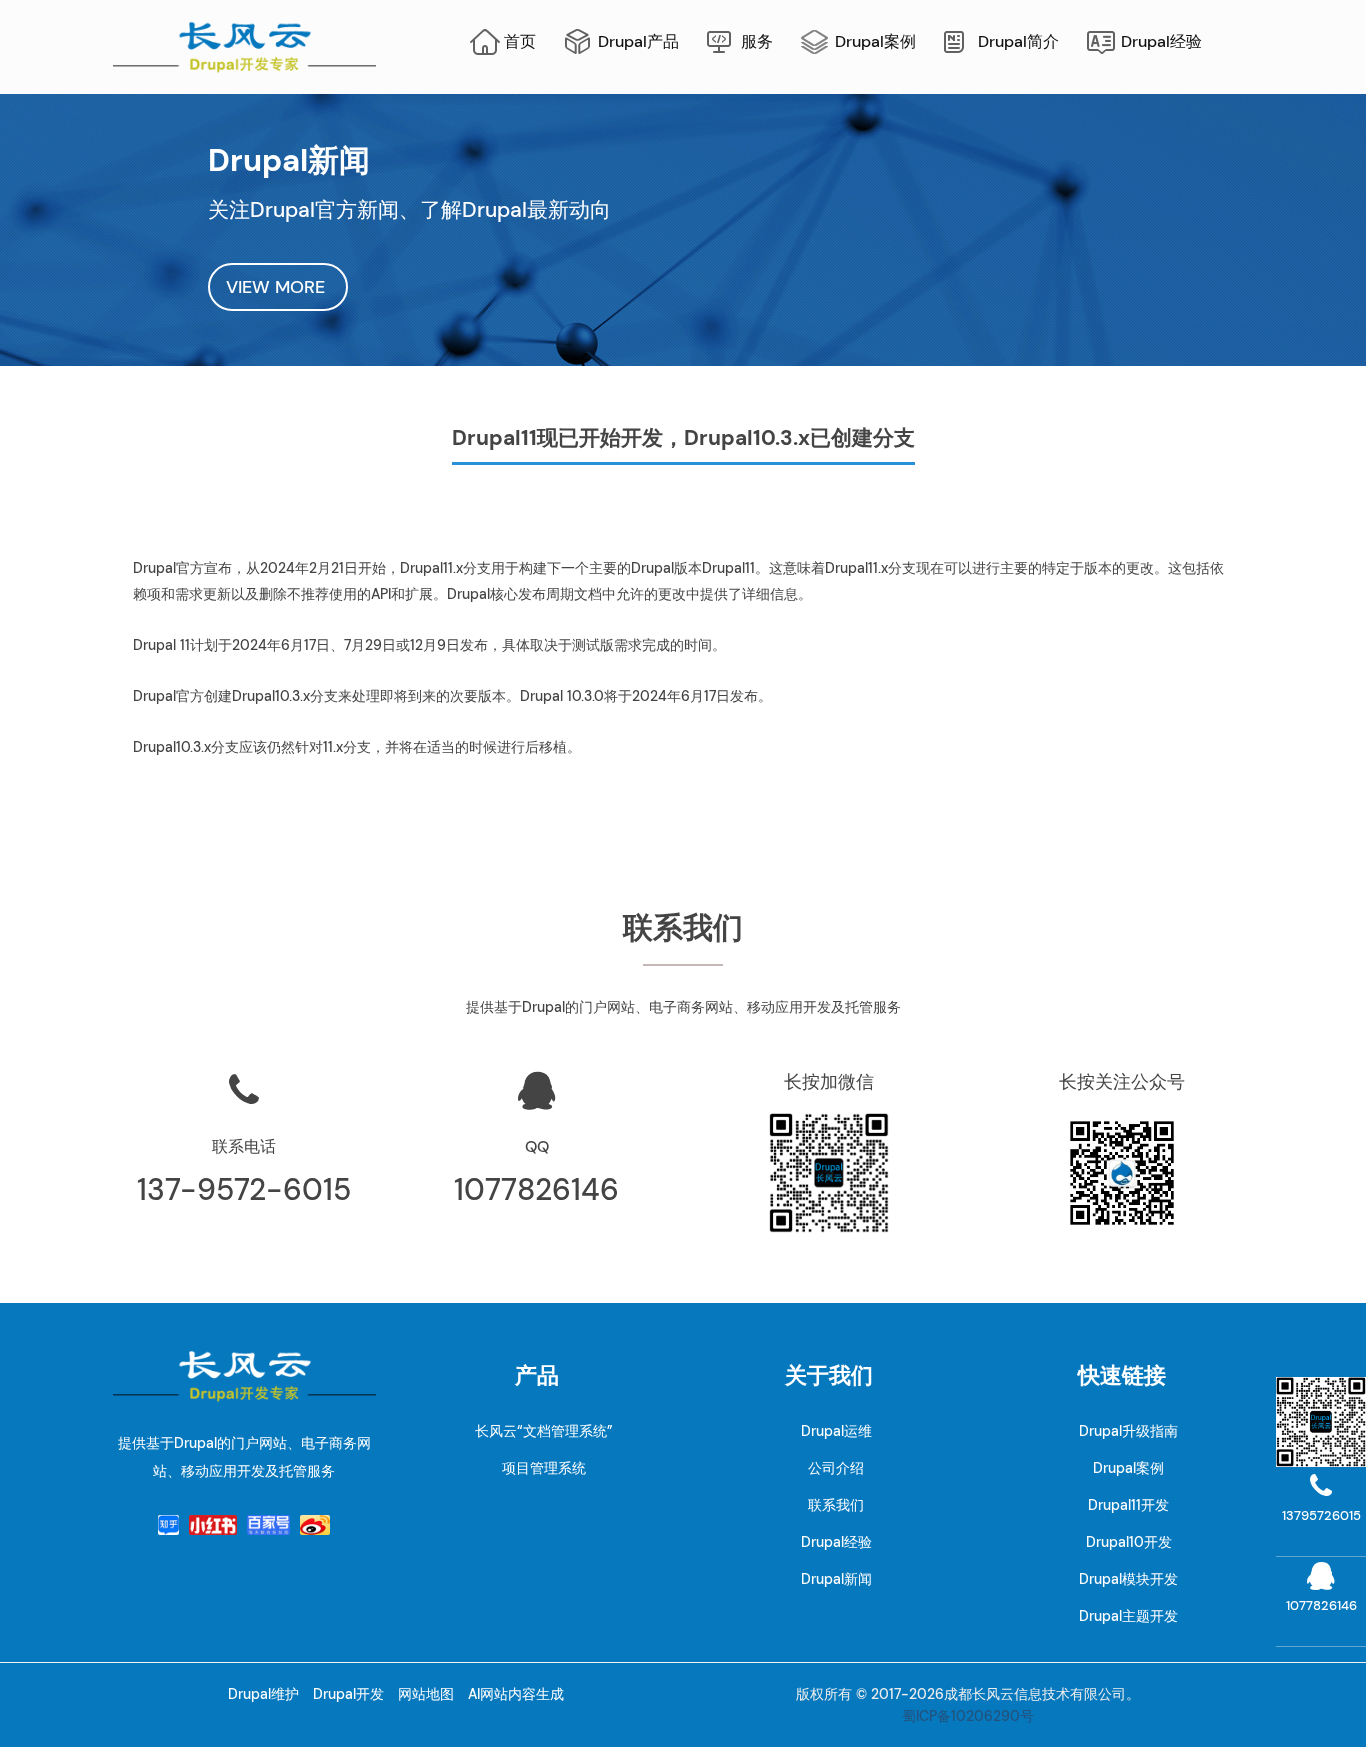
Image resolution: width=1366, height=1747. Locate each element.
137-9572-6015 (244, 1189)
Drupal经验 (1161, 41)
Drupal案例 (875, 41)
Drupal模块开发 (1128, 1579)
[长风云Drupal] (244, 45)
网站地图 (426, 1694)
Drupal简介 (1018, 41)
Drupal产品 (638, 41)
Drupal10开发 (1129, 1542)
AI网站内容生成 (516, 1694)
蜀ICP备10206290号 (968, 1716)
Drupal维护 (263, 1694)
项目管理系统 (544, 1468)
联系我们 (836, 1505)
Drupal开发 (348, 1694)
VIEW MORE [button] (278, 287)
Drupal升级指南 (1128, 1431)
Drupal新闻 (836, 1579)
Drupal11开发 (1128, 1505)
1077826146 (536, 1189)
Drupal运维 (836, 1431)
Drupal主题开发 (1128, 1616)
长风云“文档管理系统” (544, 1431)
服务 (757, 41)
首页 (520, 41)
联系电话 (244, 1146)
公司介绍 (836, 1468)
